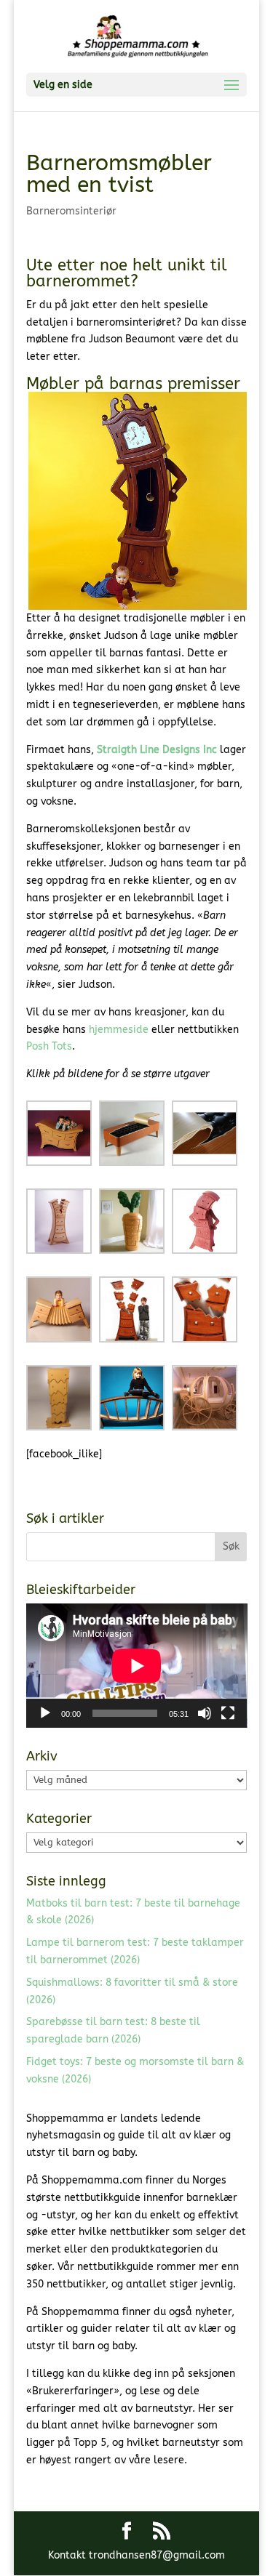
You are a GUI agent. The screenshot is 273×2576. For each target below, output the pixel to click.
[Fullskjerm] (228, 1713)
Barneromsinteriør (71, 211)
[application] (137, 1666)
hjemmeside (119, 1030)
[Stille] (205, 1713)
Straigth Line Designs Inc (157, 750)
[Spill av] (45, 1713)
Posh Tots (49, 1046)
